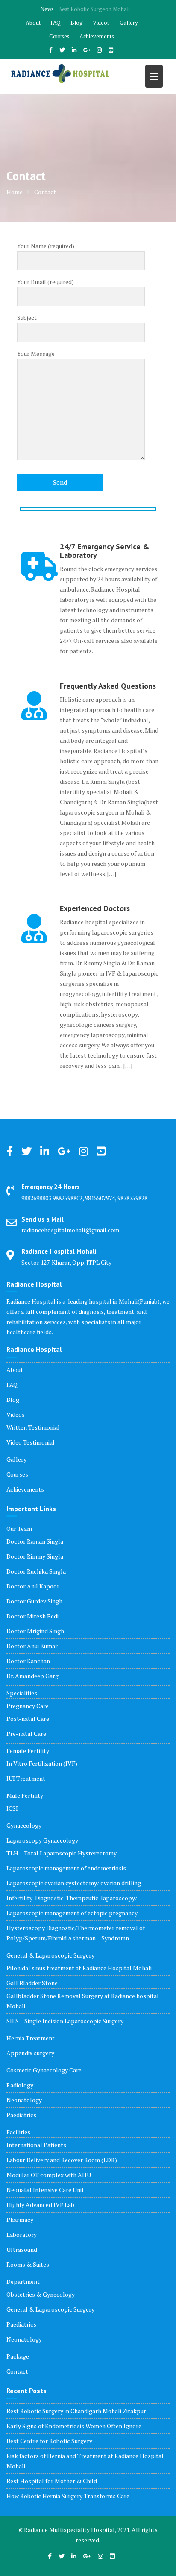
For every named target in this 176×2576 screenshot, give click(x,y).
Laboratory (22, 2235)
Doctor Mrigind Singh (35, 1631)
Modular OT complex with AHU (49, 2175)
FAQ (56, 23)
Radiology (20, 2085)
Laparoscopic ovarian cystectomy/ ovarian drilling (74, 1883)
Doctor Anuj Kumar (32, 1646)
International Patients (36, 2145)
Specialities (22, 1693)
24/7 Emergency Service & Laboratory (104, 551)
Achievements (97, 36)
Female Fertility (28, 1751)
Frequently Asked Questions (108, 686)
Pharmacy (20, 2220)
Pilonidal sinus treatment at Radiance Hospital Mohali (79, 1968)
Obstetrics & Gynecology (41, 2294)
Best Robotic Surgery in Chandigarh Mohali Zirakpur (76, 2411)
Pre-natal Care (26, 1733)
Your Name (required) (46, 246)
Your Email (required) (45, 282)
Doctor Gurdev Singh (34, 1601)
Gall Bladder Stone (32, 1983)
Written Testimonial (33, 1427)
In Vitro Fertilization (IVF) (42, 1763)
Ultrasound (22, 2249)
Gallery (129, 23)
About (33, 23)
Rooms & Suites (28, 2264)
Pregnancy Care (28, 1706)
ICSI (12, 1808)
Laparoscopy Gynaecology (42, 1840)
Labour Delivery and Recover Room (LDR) (62, 2160)
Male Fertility (25, 1795)
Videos (101, 23)
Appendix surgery (30, 2053)
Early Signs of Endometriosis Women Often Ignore (74, 2426)
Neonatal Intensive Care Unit (45, 2190)
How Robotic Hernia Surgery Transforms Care (68, 2496)
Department (23, 2281)
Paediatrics (21, 2115)
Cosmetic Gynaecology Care (44, 2070)
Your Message (36, 353)
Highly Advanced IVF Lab (40, 2205)
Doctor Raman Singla (35, 1541)
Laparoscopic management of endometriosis (66, 1868)
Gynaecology (24, 1825)
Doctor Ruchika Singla (36, 1571)
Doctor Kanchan (28, 1661)
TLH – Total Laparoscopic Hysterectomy (62, 1853)
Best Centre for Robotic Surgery (49, 2441)
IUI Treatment (26, 1778)
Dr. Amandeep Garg (32, 1676)
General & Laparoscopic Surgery (50, 1955)
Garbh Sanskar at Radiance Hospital (94, 9)
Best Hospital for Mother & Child (52, 2481)
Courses (59, 36)
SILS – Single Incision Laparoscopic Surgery (65, 2021)
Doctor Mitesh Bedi (32, 1616)
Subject (27, 318)
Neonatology (24, 2100)
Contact (17, 2371)
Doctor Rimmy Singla (35, 1556)
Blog (77, 23)
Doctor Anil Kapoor (33, 1586)
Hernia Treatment (31, 2038)
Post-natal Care (28, 1719)
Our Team (19, 1528)
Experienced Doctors (95, 908)
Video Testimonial (31, 1442)
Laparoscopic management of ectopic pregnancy (72, 1913)
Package (18, 2356)
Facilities (18, 2132)
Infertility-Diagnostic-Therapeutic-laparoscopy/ (72, 1898)
